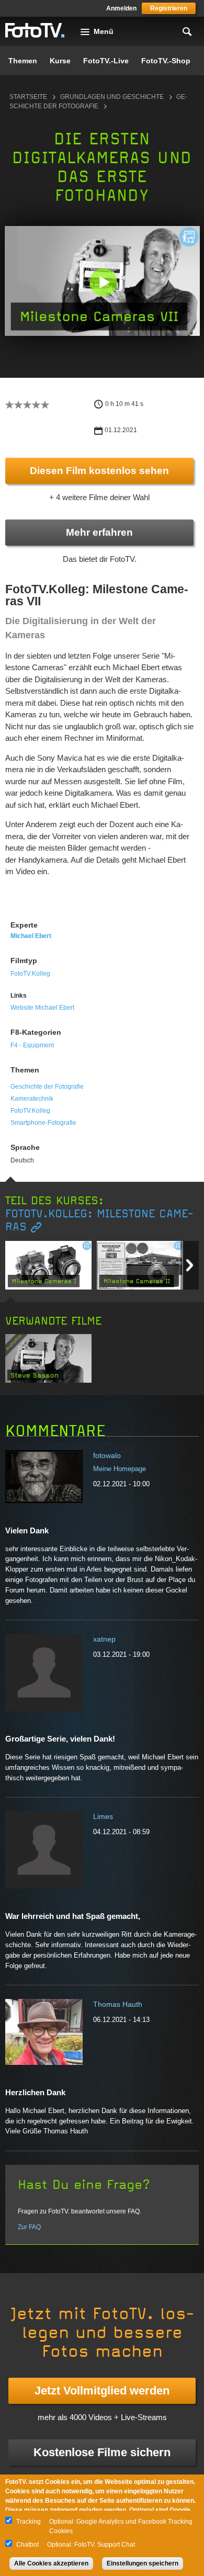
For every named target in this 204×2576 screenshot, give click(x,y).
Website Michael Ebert (42, 1008)
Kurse (60, 61)
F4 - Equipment (32, 1045)
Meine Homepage (120, 1469)
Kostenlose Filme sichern (102, 2452)
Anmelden (121, 8)
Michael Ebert (31, 936)
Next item (190, 1265)
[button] (103, 282)
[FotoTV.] (35, 31)
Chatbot (27, 2545)
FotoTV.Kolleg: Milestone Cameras (99, 1221)
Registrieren (169, 8)
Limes (103, 1816)
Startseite (28, 97)
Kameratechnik (32, 1099)
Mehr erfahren (99, 532)
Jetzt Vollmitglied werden (102, 2391)
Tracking (29, 2522)
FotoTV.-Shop (166, 61)
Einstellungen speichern (143, 2563)
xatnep (104, 1639)
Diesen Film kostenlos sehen (99, 471)
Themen (23, 61)
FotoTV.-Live (106, 61)
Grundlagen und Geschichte (112, 97)
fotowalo (107, 1455)
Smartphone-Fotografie (43, 1123)
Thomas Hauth (118, 2004)
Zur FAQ (29, 2227)
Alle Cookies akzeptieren (51, 2563)
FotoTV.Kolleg (30, 974)
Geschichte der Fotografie (47, 1087)
